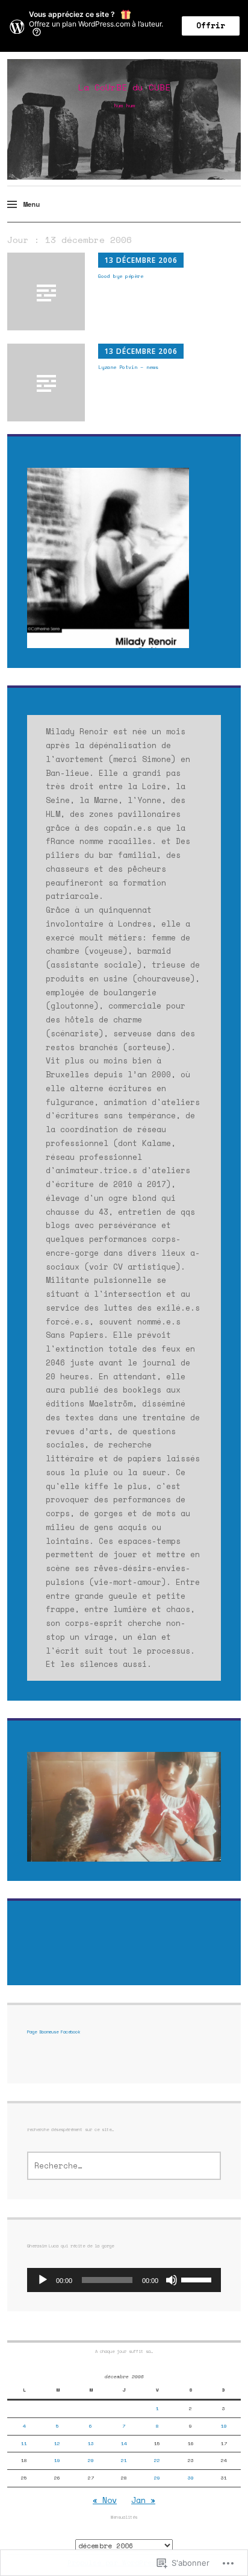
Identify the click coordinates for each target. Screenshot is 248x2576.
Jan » (143, 2500)
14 (124, 2443)
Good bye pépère (121, 276)
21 (124, 2460)
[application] (124, 2280)
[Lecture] (43, 2280)
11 (24, 2443)
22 (157, 2460)
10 (224, 2426)
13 (91, 2443)
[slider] (198, 2279)
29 (157, 2478)
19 (57, 2460)
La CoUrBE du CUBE (124, 87)
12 (57, 2443)
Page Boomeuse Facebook (54, 2032)
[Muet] (172, 2280)
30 (191, 2478)
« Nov (105, 2500)
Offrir (211, 26)
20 (91, 2460)
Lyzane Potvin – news (128, 367)
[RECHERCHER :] (124, 2166)
